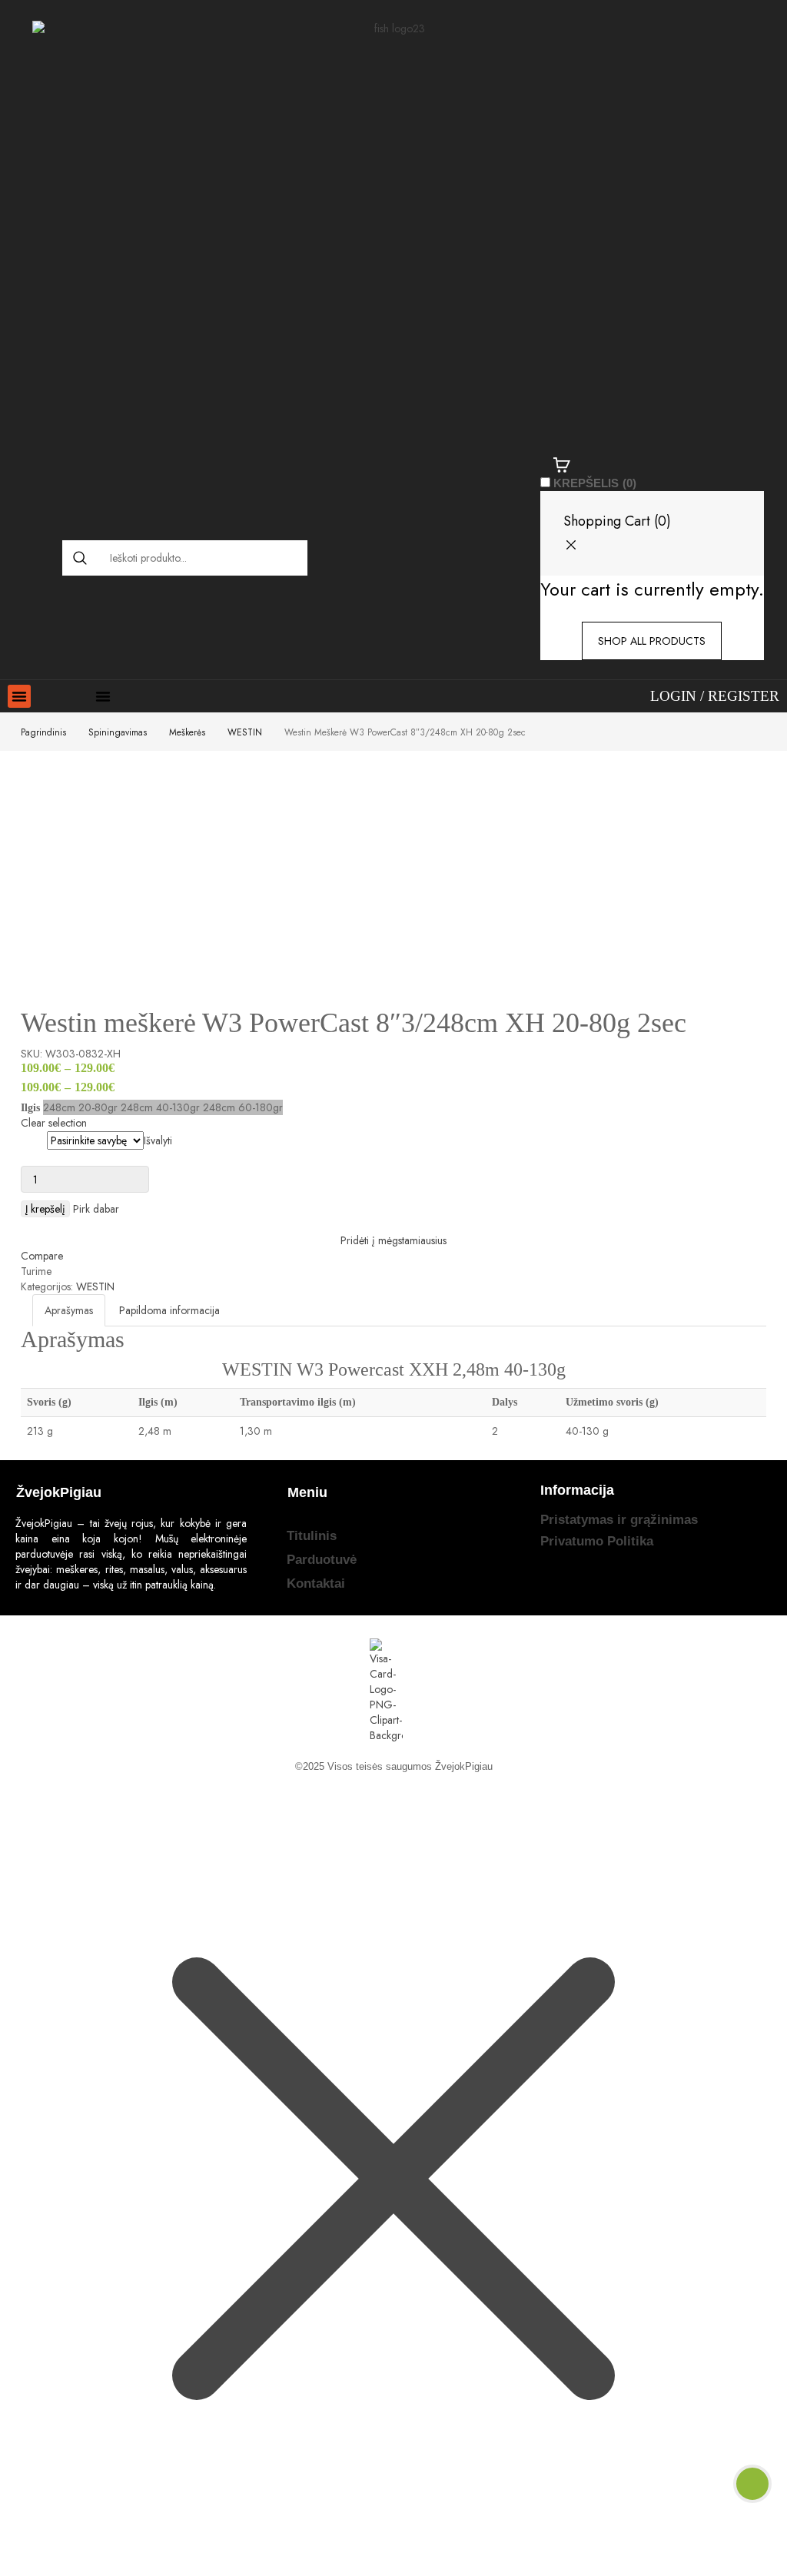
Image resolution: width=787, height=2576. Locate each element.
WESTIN (245, 732)
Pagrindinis (43, 732)
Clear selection (54, 1123)
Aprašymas (69, 1310)
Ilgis (33, 1140)
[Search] (80, 558)
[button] (19, 696)
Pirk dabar (96, 1209)
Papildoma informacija (169, 1310)
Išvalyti (158, 1140)
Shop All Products (652, 641)
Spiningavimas (118, 732)
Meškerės (187, 732)
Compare (42, 1256)
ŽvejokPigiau (464, 1766)
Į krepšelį (45, 1209)
